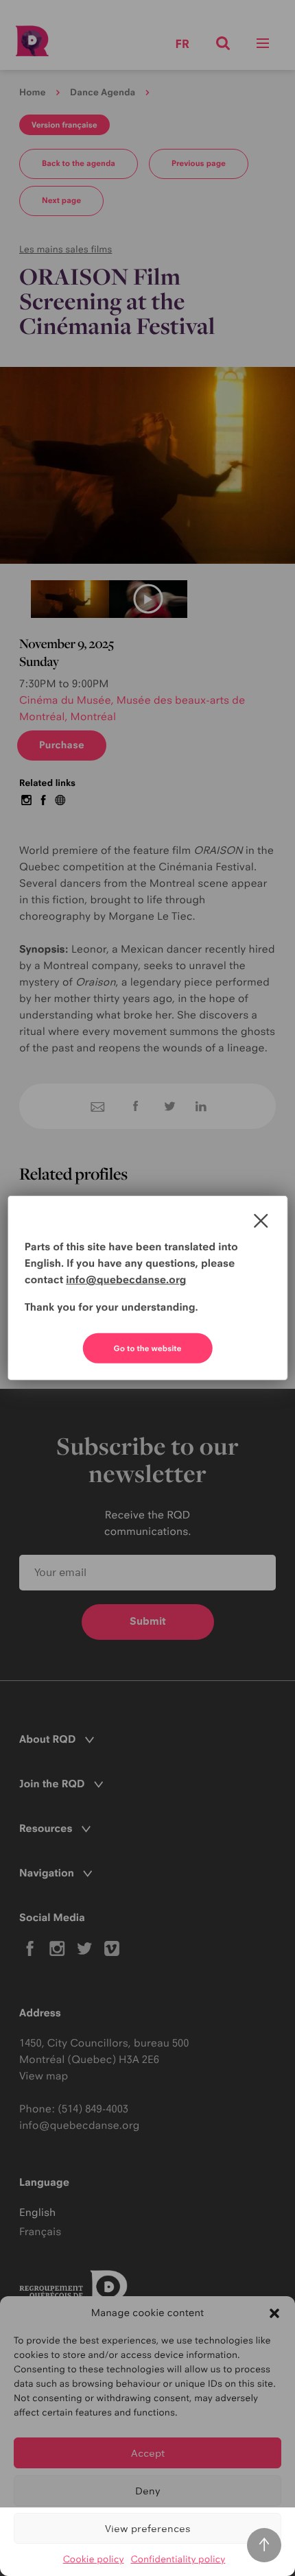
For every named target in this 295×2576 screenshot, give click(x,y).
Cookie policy (94, 2560)
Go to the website (148, 1348)
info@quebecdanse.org (126, 1279)
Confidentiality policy (178, 2560)
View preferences (148, 2528)
